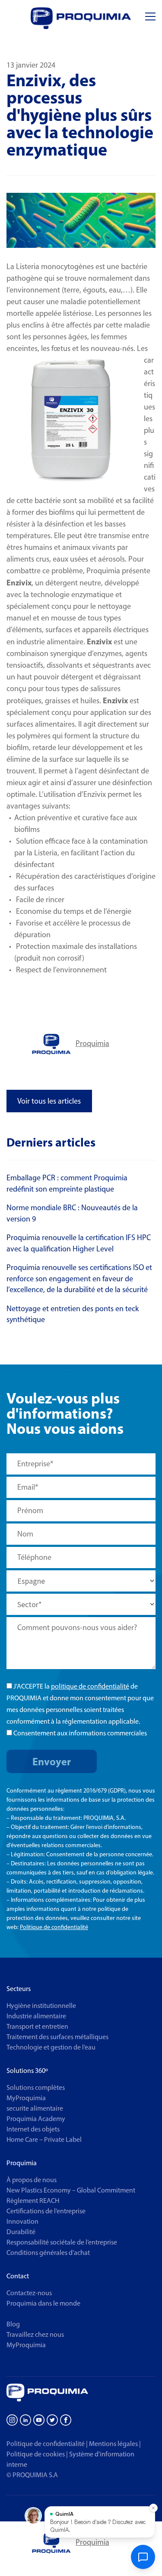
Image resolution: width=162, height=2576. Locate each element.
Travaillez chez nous (35, 2334)
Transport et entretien (37, 2026)
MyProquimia (26, 2098)
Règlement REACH (33, 2201)
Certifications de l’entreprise (46, 2211)
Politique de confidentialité (54, 1927)
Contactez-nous (29, 2293)
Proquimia (92, 1043)
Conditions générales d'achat (48, 2253)
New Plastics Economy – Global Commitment (71, 2190)
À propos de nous (32, 2180)
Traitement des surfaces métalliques (57, 2037)
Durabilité (21, 2232)
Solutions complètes (36, 2087)
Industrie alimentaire (36, 2016)
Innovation (22, 2221)
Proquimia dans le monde (43, 2303)
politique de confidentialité (90, 1686)
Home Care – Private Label (44, 2139)
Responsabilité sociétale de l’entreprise (62, 2242)
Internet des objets (33, 2129)
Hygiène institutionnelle (41, 2006)
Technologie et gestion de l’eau (51, 2047)
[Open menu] (150, 17)
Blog (13, 2324)
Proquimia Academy (36, 2119)
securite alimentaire (35, 2108)
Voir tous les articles (49, 1101)
